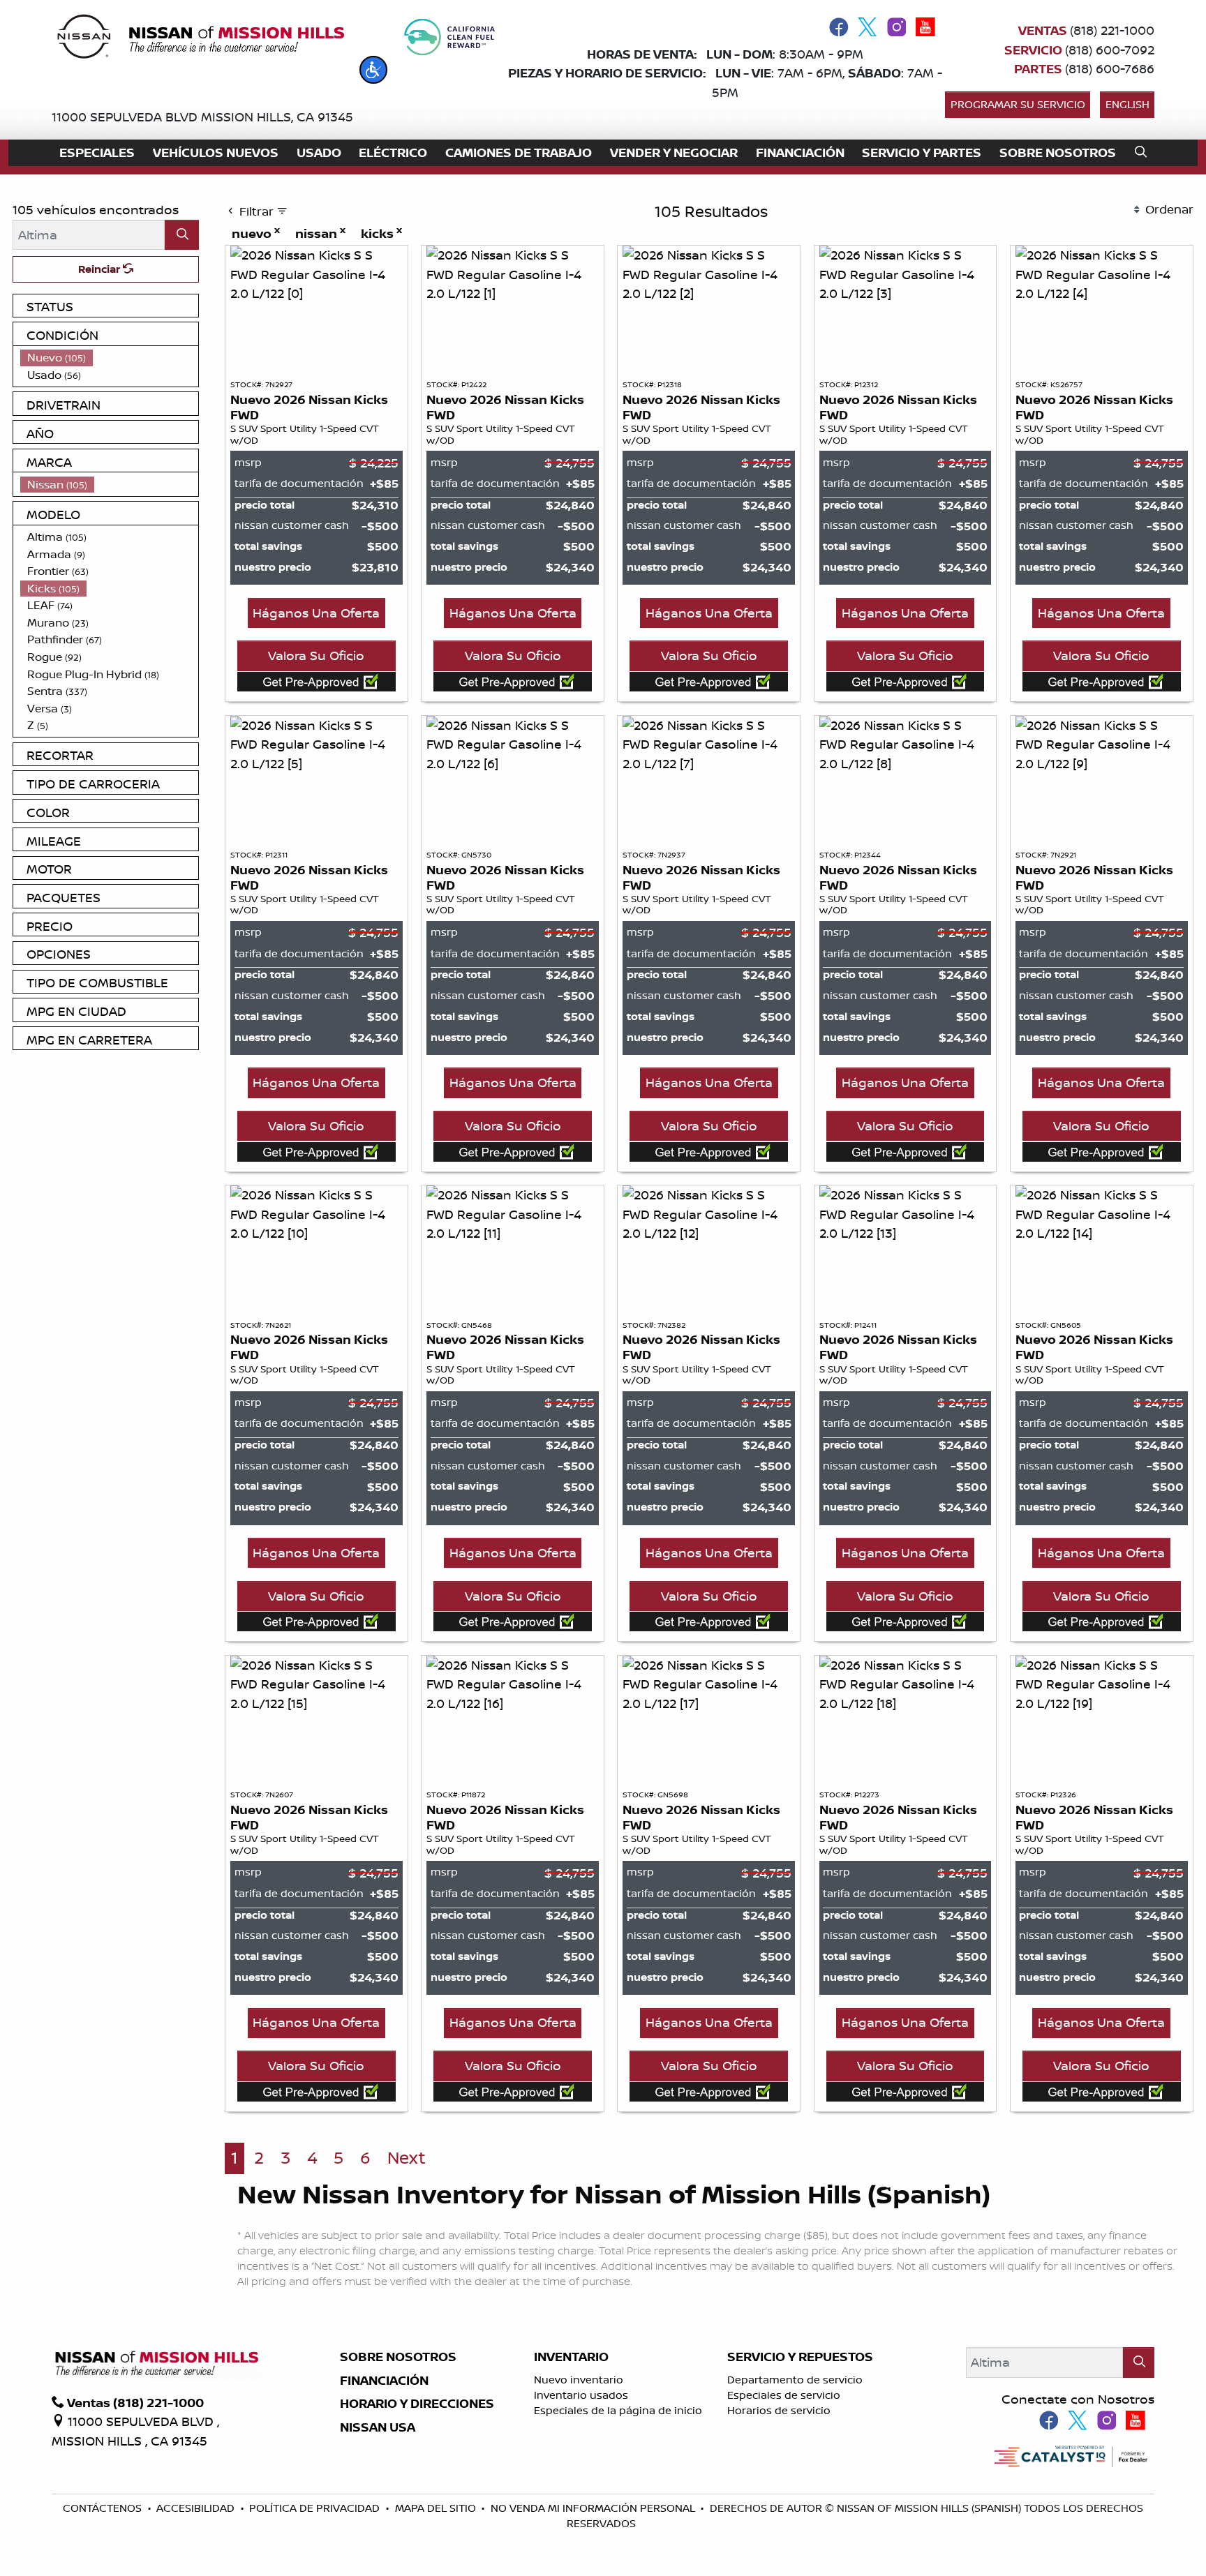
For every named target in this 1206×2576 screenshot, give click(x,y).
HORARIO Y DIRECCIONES (417, 2404)
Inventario (571, 2357)
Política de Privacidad (316, 2508)
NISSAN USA (378, 2427)
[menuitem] (110, 358)
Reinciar (100, 269)
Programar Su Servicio (1018, 104)
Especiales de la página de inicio (618, 2410)
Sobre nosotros (398, 2357)
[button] (373, 70)
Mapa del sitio (437, 2508)
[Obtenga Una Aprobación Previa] (317, 681)
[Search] (182, 235)
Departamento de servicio (795, 2380)
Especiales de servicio (784, 2395)
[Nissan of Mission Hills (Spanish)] (200, 39)
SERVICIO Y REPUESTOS (800, 2357)
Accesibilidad (197, 2508)
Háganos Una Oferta (316, 613)
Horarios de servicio (779, 2410)
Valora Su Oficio (316, 655)
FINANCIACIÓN (384, 2381)
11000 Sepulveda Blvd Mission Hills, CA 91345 (202, 117)
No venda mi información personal (594, 2508)
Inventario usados (581, 2395)
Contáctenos (104, 2508)
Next (407, 2158)
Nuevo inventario (579, 2380)
